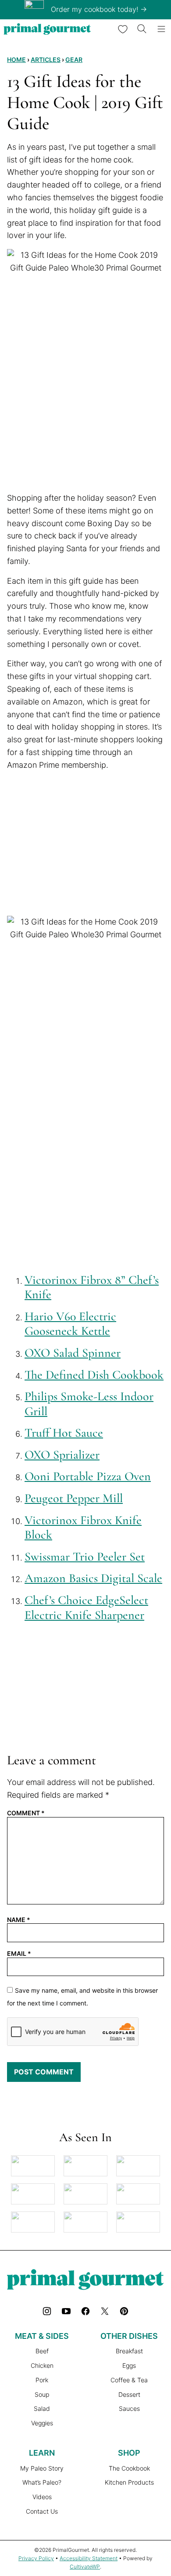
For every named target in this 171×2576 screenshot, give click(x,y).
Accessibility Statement (89, 2558)
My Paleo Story (42, 2468)
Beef (42, 2351)
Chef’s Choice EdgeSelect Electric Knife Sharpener (86, 1608)
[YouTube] (66, 2311)
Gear (74, 60)
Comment (26, 1813)
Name (19, 1920)
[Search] (142, 29)
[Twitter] (105, 2311)
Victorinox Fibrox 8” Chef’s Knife (92, 1287)
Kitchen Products (129, 2482)
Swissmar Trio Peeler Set (85, 1557)
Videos (42, 2497)
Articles (46, 60)
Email (19, 1954)
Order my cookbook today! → (99, 9)
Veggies (42, 2423)
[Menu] (161, 29)
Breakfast (129, 2351)
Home (16, 60)
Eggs (129, 2365)
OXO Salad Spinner (73, 1353)
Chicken (42, 2365)
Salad (42, 2408)
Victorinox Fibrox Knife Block (83, 1528)
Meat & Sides (42, 2336)
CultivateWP (85, 2567)
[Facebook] (85, 2311)
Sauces (129, 2408)
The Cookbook (129, 2468)
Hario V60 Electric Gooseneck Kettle (70, 1324)
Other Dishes (129, 2336)
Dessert (129, 2394)
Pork (42, 2380)
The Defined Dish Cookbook (94, 1375)
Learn (42, 2453)
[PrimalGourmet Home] (47, 29)
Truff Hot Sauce (64, 1433)
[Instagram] (47, 2311)
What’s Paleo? (42, 2482)
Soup (42, 2394)
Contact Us (42, 2511)
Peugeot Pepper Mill (74, 1498)
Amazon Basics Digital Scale (93, 1578)
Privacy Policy (36, 2558)
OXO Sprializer (62, 1455)
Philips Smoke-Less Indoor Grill (89, 1404)
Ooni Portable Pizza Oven (88, 1476)
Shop (129, 2453)
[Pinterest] (124, 2311)
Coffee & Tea (129, 2380)
